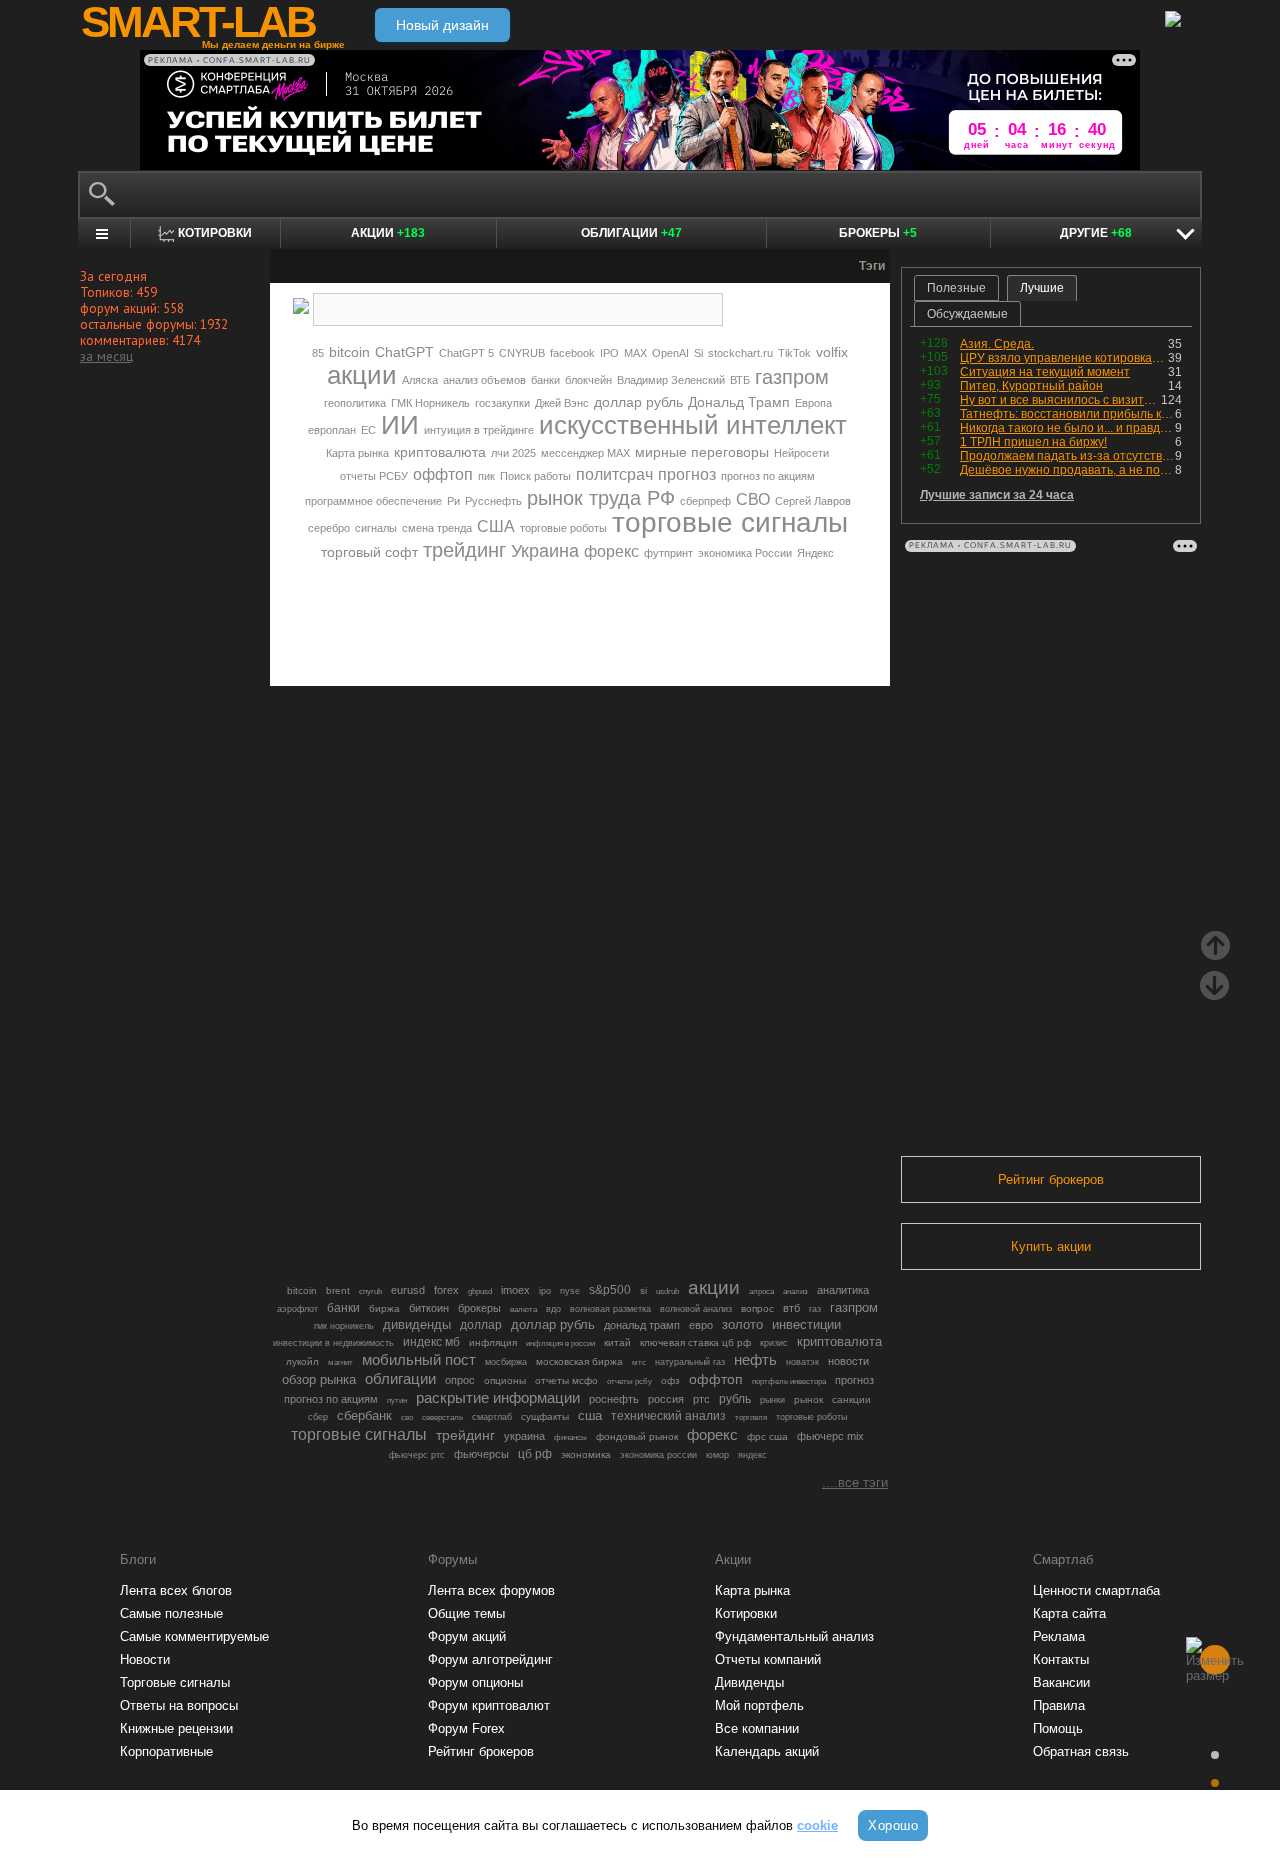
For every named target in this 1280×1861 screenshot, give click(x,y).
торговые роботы (563, 528)
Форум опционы (475, 1682)
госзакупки (502, 403)
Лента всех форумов (491, 1590)
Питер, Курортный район (1031, 386)
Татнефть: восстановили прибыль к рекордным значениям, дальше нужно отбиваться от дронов (1067, 414)
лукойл (302, 1361)
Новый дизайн (442, 25)
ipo (545, 1291)
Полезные (956, 288)
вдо (553, 1309)
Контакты (1061, 1659)
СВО (753, 499)
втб (791, 1308)
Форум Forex (466, 1728)
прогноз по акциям (768, 476)
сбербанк (364, 1415)
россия (666, 1399)
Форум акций (467, 1636)
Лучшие (1042, 288)
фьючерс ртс (417, 1455)
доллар (481, 1325)
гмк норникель (344, 1326)
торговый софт (369, 552)
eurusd (408, 1290)
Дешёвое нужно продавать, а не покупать (1067, 470)
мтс (639, 1362)
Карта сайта (1069, 1613)
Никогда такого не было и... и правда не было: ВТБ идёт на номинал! (1067, 428)
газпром (792, 377)
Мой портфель (759, 1705)
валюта (523, 1309)
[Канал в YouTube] (682, 615)
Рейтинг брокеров (1051, 1179)
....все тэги (855, 1482)
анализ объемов (484, 380)
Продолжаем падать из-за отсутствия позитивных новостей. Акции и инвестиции (1067, 456)
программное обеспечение (373, 501)
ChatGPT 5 (466, 353)
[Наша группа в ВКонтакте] (614, 615)
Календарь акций (767, 1751)
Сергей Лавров (813, 501)
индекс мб (431, 1342)
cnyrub (370, 1291)
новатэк (802, 1362)
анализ (795, 1291)
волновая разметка (610, 1309)
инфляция (493, 1342)
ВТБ (740, 380)
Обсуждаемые (967, 314)
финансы (570, 1437)
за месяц (106, 356)
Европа (813, 403)
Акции (388, 233)
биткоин (429, 1308)
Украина (545, 551)
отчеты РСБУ (374, 476)
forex (446, 1290)
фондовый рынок (637, 1436)
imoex (515, 1290)
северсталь (442, 1417)
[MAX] (546, 615)
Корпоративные (166, 1751)
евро (701, 1325)
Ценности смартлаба (1096, 1590)
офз (670, 1380)
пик (486, 476)
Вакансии (1061, 1682)
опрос (460, 1380)
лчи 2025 (513, 453)
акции (362, 375)
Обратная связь (1081, 1751)
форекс (611, 551)
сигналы (376, 528)
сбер (318, 1417)
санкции (851, 1399)
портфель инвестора (789, 1381)
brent (338, 1290)
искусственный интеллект (693, 425)
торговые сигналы (730, 522)
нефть (755, 1359)
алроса (761, 1291)
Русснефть (493, 501)
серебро (329, 528)
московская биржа (579, 1361)
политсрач (614, 474)
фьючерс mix (830, 1436)
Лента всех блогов (176, 1590)
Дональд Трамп (739, 402)
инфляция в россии (560, 1343)
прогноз (687, 474)
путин (397, 1400)
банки (545, 380)
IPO (609, 353)
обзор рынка (319, 1379)
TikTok (794, 353)
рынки (772, 1400)
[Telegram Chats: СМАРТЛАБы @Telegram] (478, 615)
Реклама (1059, 1636)
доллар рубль (638, 402)
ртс (701, 1399)
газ (815, 1309)
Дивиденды (749, 1682)
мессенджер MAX (585, 453)
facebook (572, 353)
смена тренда (437, 528)
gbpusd (480, 1291)
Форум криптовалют (489, 1705)
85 (318, 353)
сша (590, 1415)
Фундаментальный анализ (794, 1636)
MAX (635, 353)
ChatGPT (404, 352)
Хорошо (893, 1825)
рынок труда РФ (601, 498)
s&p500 (610, 1289)
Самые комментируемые (194, 1636)
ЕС (368, 430)
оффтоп (443, 474)
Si (698, 353)
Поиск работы (535, 476)
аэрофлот (297, 1309)
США (496, 526)
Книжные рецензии (176, 1728)
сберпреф (705, 501)
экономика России (745, 553)
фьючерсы (481, 1454)
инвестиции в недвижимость (333, 1343)
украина (524, 1436)
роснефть (614, 1399)
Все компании (757, 1728)
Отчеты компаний (768, 1659)
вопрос (757, 1308)
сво (407, 1417)
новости (848, 1361)
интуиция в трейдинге (479, 430)
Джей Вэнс (562, 403)
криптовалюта (440, 452)
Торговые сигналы (175, 1682)
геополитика (355, 403)
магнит (340, 1362)
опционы (505, 1380)
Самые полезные (171, 1613)
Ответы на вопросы (179, 1705)
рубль (735, 1399)
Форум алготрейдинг (490, 1659)
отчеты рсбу (629, 1381)
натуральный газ (690, 1362)
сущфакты (545, 1416)
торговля (751, 1417)
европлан (332, 430)
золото (742, 1324)
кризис (774, 1343)
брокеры (479, 1308)
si (643, 1290)
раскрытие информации (498, 1398)
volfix (832, 352)
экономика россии (658, 1455)
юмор (717, 1455)
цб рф (535, 1454)
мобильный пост (419, 1359)
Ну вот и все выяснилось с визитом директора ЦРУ (1060, 400)
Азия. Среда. (997, 344)
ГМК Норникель (430, 403)
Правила (1059, 1705)
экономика (586, 1454)
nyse (570, 1291)
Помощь (1058, 1728)
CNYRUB (522, 353)
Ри (453, 501)
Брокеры (878, 233)
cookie (817, 1825)
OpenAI (670, 353)
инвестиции (806, 1324)
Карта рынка (357, 453)
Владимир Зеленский (671, 380)
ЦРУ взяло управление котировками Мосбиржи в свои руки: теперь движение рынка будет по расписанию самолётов (1064, 358)
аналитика (843, 1290)
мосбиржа (506, 1362)
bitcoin (349, 352)
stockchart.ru (740, 353)
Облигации (631, 233)
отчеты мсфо (566, 1380)
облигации (400, 1379)
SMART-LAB (198, 22)
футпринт (668, 553)
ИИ (400, 425)
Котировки (746, 1613)
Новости (145, 1659)
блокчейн (588, 380)
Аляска (420, 380)
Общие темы (466, 1613)
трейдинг (464, 550)
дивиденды (417, 1324)
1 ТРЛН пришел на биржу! (1033, 442)
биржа (384, 1308)
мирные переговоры (702, 452)
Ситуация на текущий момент (1045, 372)
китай (617, 1342)
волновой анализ (696, 1309)
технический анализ (668, 1416)
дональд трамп (642, 1325)
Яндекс (815, 553)
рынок (808, 1399)
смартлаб (492, 1417)
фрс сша (767, 1436)
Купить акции (1051, 1246)
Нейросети (801, 453)
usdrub (667, 1291)
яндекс (752, 1455)
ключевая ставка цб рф (695, 1342)
